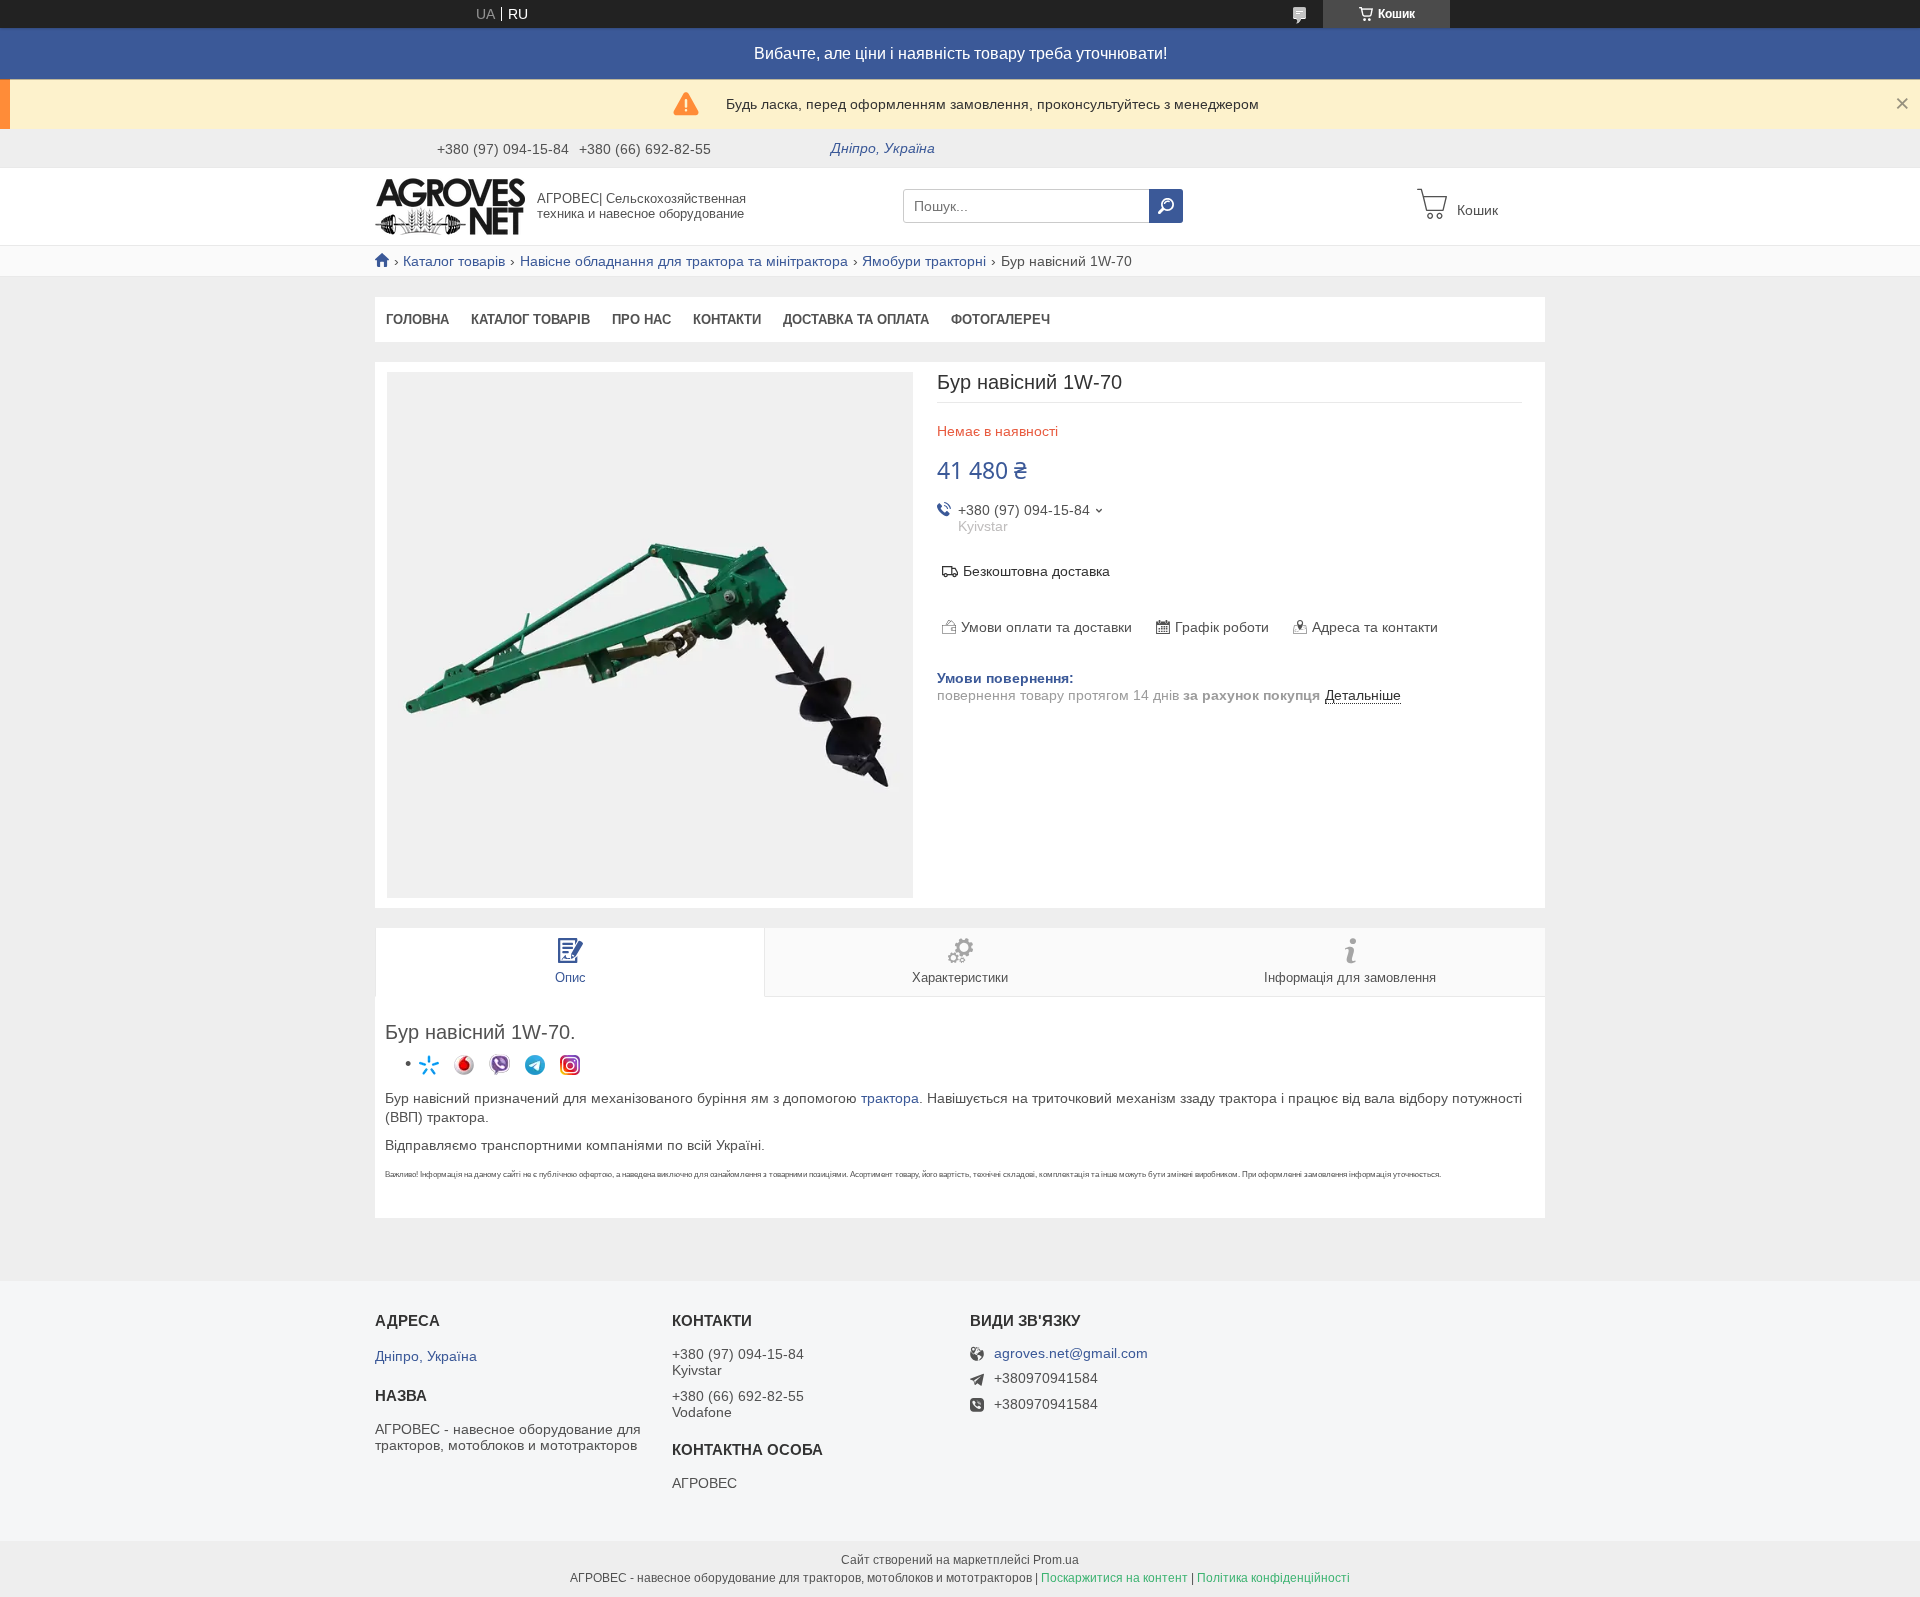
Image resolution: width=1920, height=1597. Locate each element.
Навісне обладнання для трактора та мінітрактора (684, 261)
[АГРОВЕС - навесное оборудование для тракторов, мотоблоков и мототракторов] (450, 205)
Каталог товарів (454, 261)
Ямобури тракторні (924, 261)
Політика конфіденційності (1273, 1578)
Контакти (727, 319)
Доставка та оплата (856, 319)
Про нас (641, 319)
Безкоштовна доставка (1036, 571)
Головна (417, 319)
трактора (890, 1098)
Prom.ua (1056, 1560)
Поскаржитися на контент (1114, 1578)
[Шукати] (1166, 206)
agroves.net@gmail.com (1071, 1353)
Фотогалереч (1000, 319)
